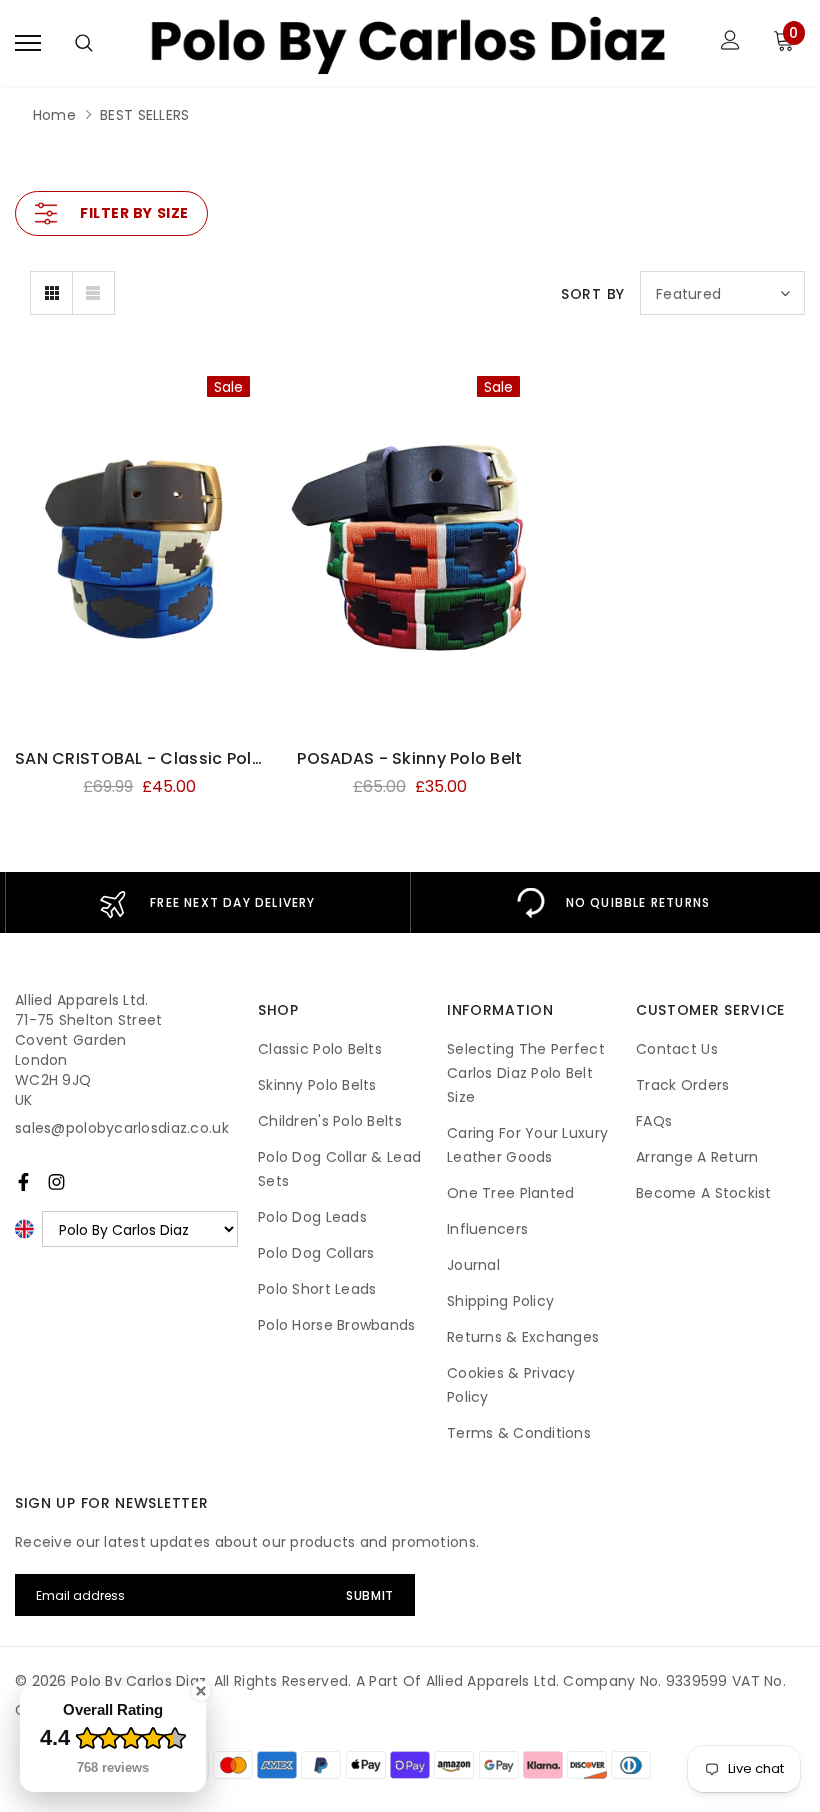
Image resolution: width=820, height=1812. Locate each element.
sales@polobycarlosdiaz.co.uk (122, 1128)
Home (54, 115)
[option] (207, 902)
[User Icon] (730, 42)
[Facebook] (23, 1182)
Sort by (593, 294)
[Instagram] (56, 1182)
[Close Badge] (201, 1691)
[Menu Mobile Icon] (28, 42)
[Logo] (407, 43)
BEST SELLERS (144, 115)
